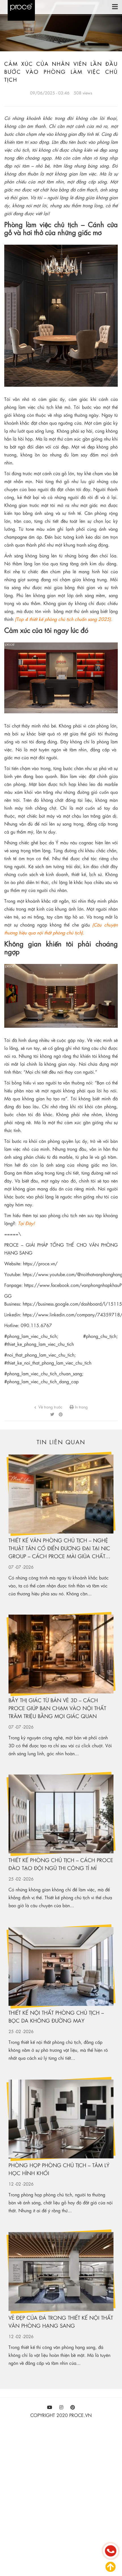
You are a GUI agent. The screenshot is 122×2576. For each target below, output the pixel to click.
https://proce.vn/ (40, 1263)
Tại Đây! (26, 1223)
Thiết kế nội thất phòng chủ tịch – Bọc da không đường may (56, 2016)
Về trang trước (50, 1407)
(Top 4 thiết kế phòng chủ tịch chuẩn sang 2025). (64, 619)
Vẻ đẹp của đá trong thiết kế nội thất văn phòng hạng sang (61, 2322)
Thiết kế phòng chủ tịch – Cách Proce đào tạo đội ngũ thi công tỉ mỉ (61, 1864)
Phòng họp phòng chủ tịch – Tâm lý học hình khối (59, 2169)
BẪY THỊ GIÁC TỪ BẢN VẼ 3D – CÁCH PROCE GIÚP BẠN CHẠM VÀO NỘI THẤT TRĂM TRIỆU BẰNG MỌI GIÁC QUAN (57, 1708)
